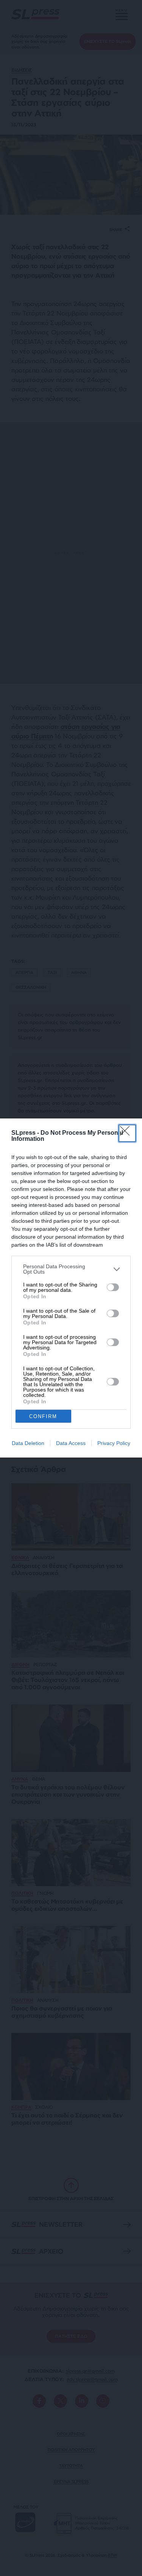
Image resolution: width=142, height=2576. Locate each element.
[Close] (127, 1133)
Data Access (71, 1443)
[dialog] (71, 1288)
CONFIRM (43, 1416)
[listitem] (71, 1269)
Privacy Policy (114, 1443)
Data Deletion (28, 1443)
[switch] (113, 1287)
